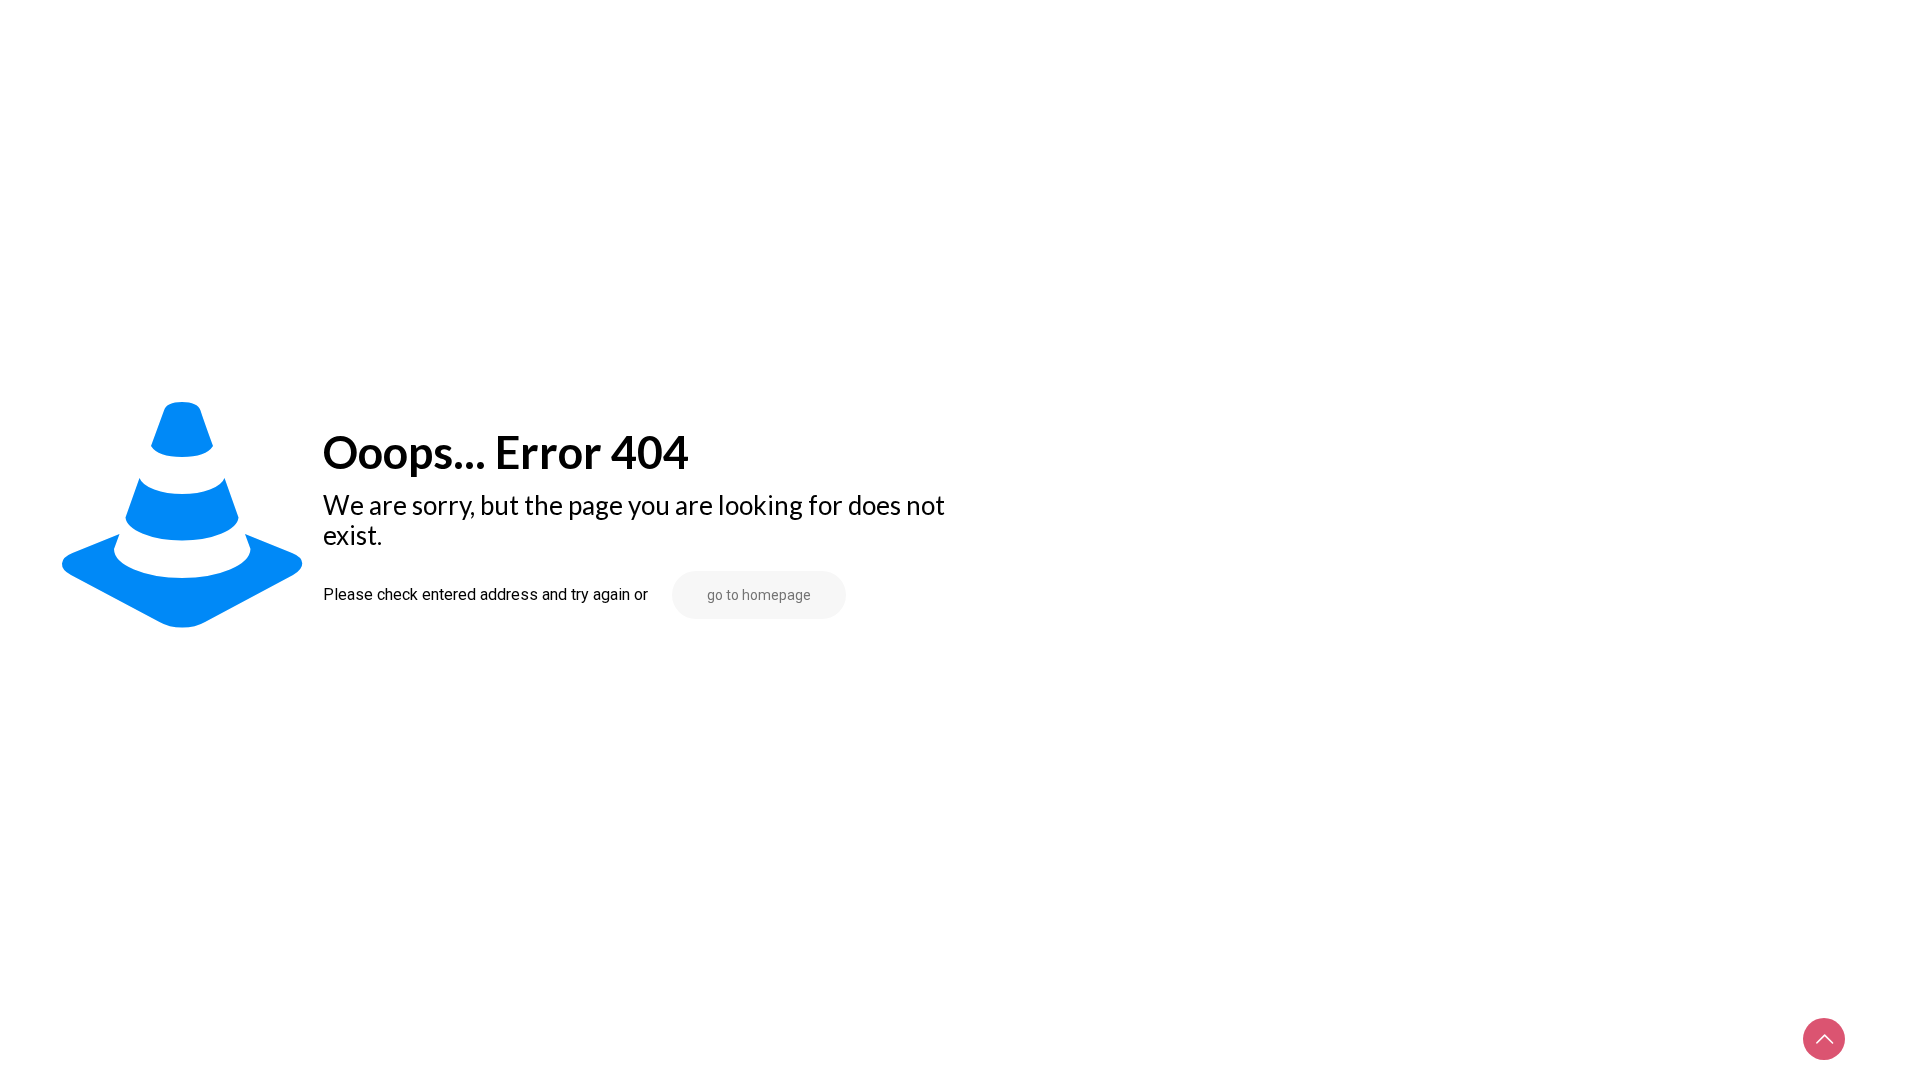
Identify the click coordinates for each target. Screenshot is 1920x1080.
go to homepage (759, 595)
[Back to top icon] (1824, 1039)
